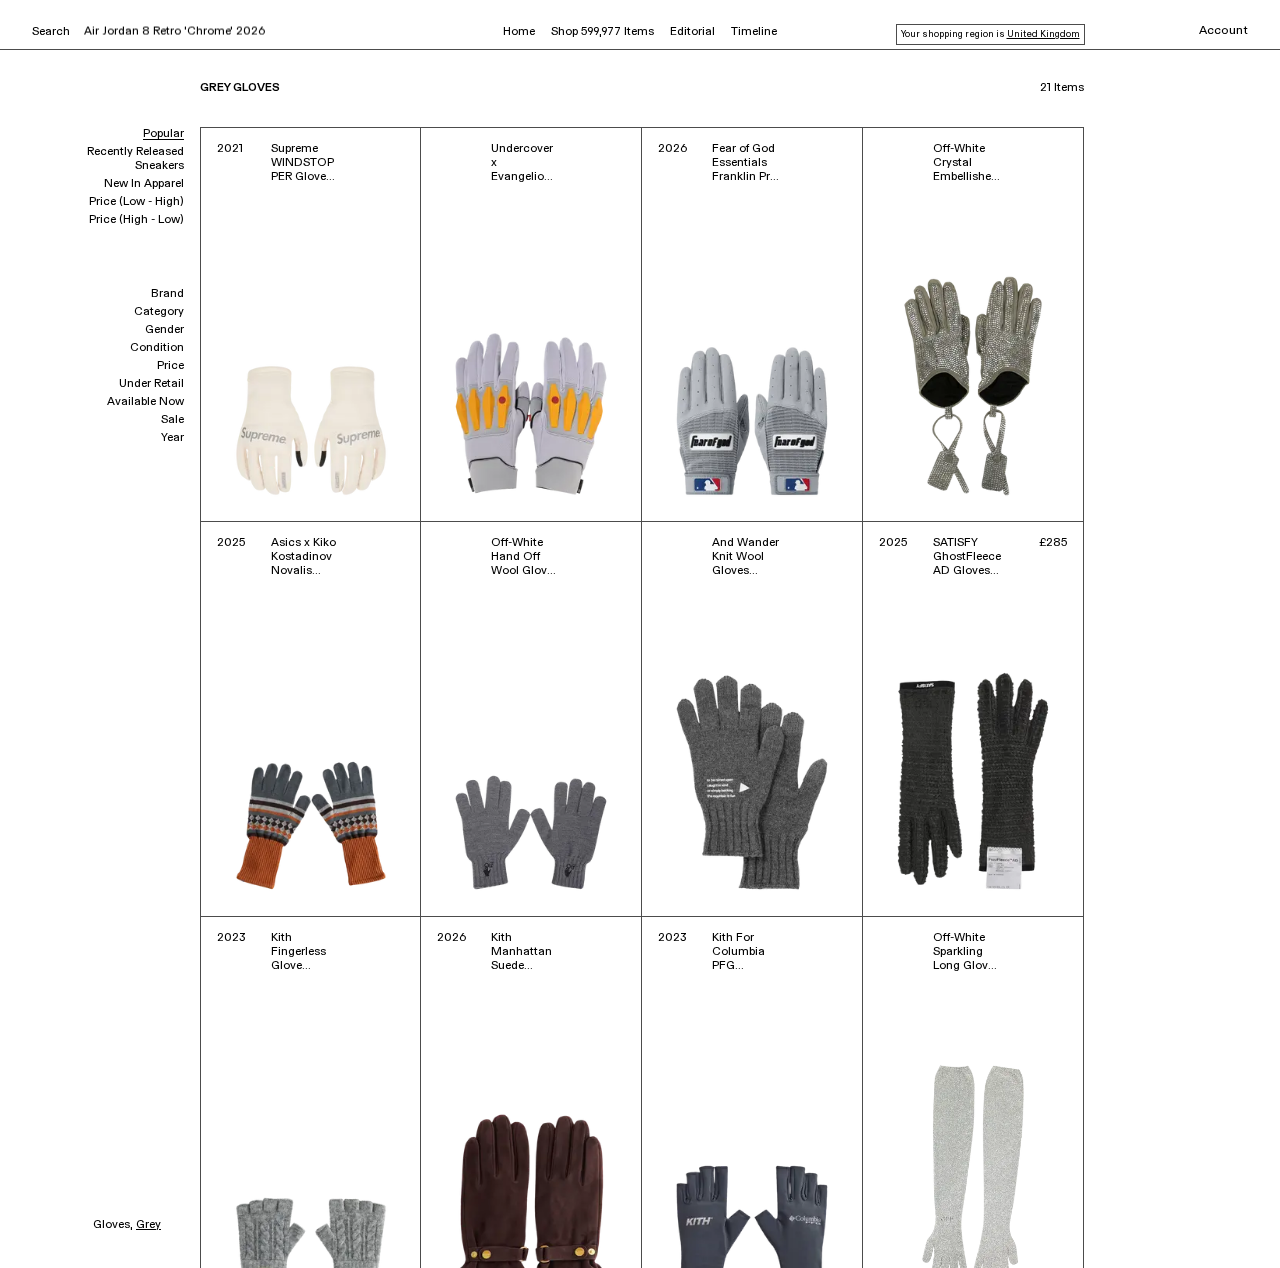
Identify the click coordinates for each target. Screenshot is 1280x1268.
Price (170, 366)
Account (1223, 31)
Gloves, (113, 1225)
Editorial (692, 32)
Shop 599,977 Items (602, 32)
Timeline (754, 32)
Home (519, 32)
